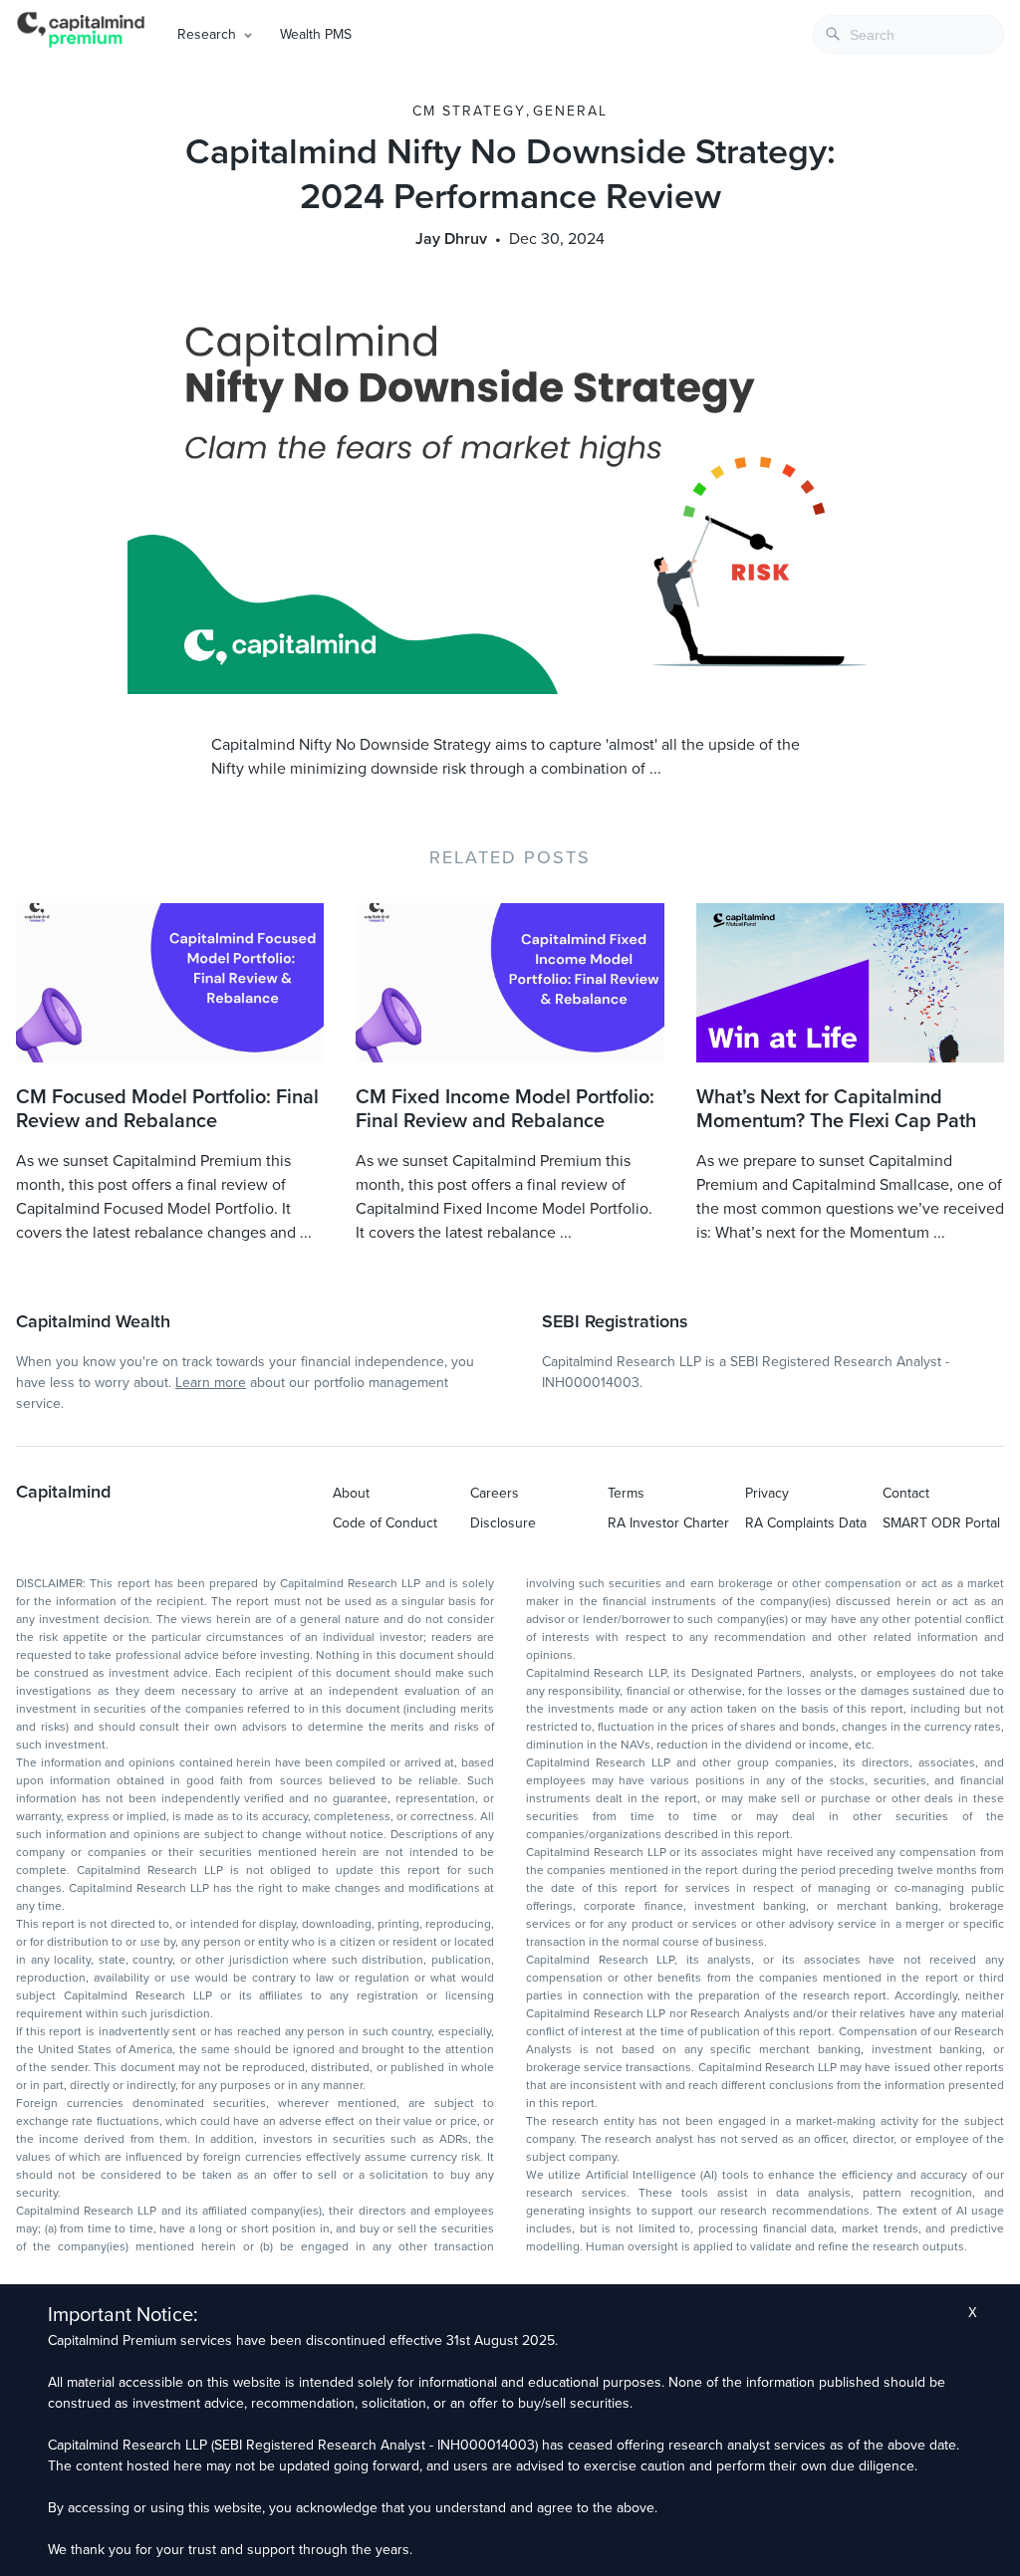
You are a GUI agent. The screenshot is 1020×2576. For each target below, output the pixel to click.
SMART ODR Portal (941, 1523)
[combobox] (908, 34)
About (351, 1493)
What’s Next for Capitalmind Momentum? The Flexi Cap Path (836, 1109)
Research (207, 34)
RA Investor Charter (668, 1523)
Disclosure (503, 1523)
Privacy (767, 1493)
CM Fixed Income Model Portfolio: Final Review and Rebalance (505, 1109)
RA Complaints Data (806, 1523)
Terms (626, 1493)
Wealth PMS (316, 34)
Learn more (211, 1383)
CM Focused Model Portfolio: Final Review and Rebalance (167, 1109)
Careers (495, 1493)
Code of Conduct (385, 1523)
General (570, 111)
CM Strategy (469, 111)
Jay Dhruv (451, 239)
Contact (906, 1493)
